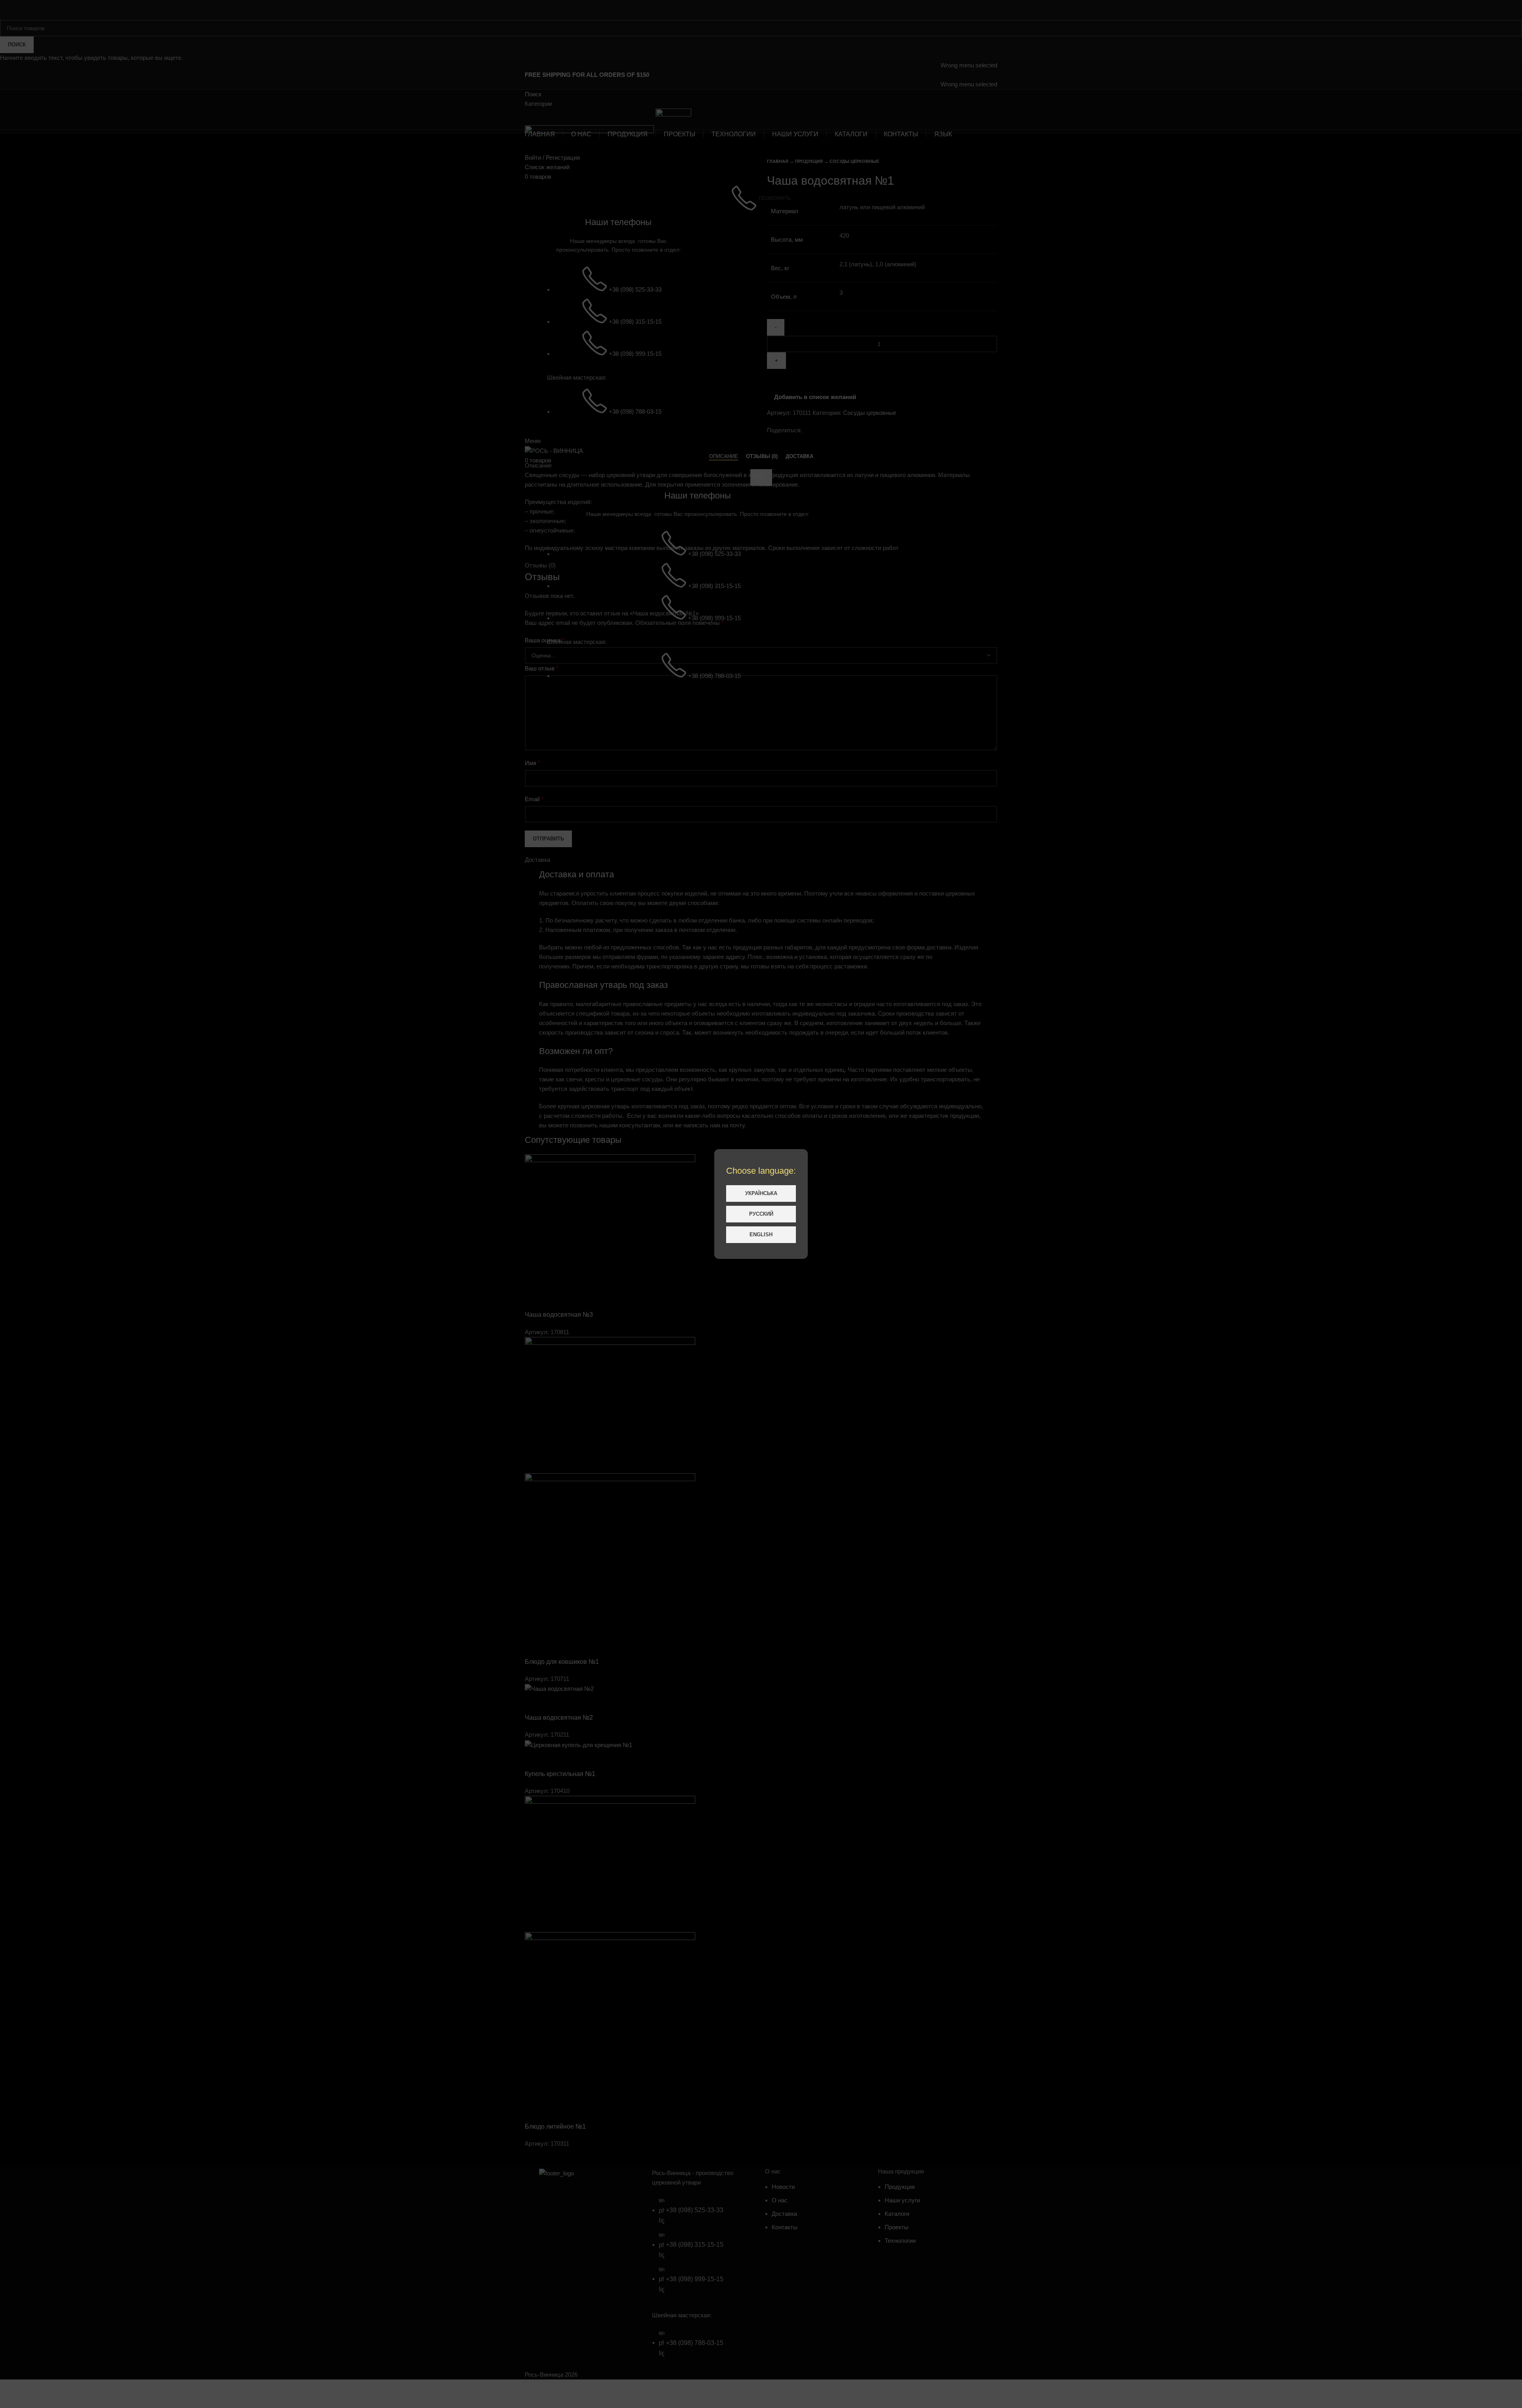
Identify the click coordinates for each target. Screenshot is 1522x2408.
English (761, 1235)
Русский (761, 1214)
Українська (761, 1193)
